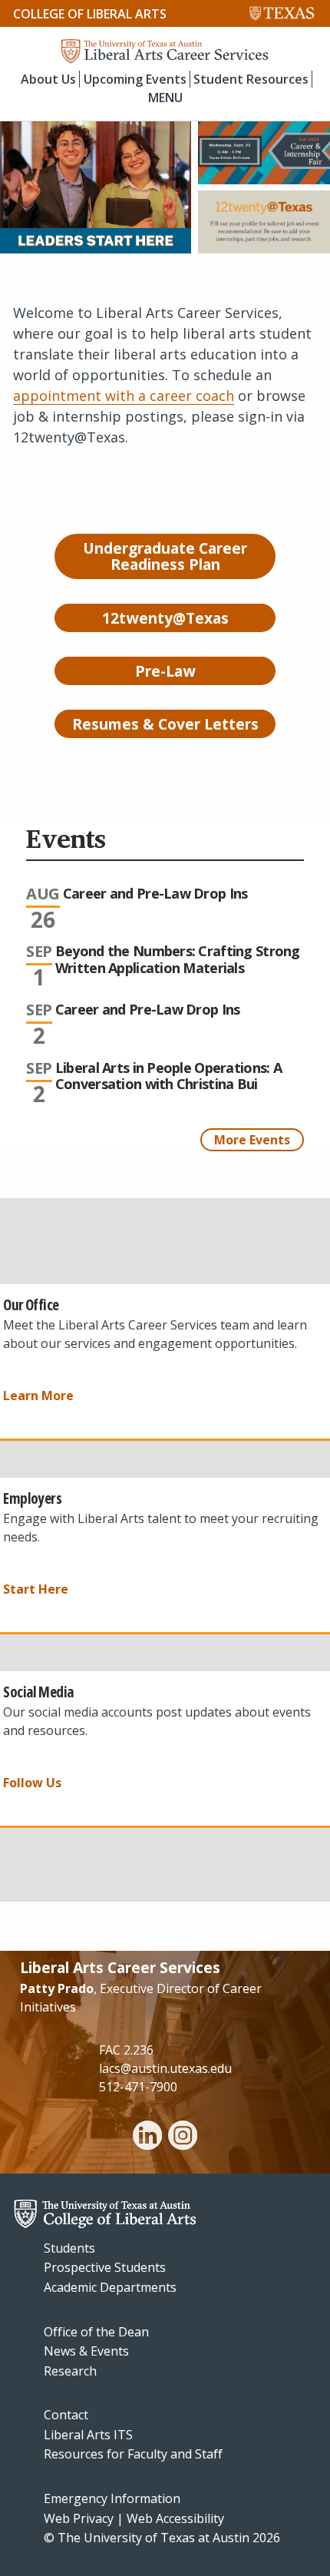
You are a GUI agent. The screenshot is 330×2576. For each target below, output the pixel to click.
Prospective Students (105, 2267)
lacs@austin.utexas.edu (165, 2068)
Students (69, 2248)
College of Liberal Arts (90, 14)
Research (70, 2371)
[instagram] (183, 2137)
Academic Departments (110, 2287)
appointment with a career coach (124, 396)
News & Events (86, 2351)
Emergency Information (112, 2498)
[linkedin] (147, 2137)
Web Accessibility (175, 2518)
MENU (165, 98)
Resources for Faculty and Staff (133, 2454)
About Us (48, 79)
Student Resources (251, 79)
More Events (252, 1140)
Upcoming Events (135, 79)
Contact (66, 2415)
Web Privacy (79, 2518)
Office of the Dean (96, 2332)
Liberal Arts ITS (88, 2435)
